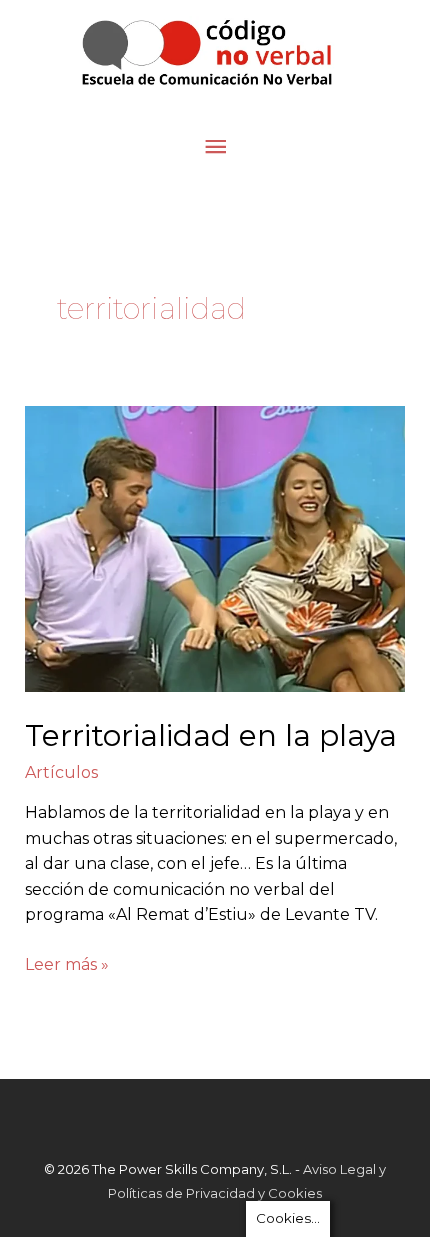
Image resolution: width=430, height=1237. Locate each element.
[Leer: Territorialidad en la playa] (215, 547)
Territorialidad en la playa (211, 735)
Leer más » (67, 963)
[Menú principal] (215, 147)
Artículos (61, 772)
